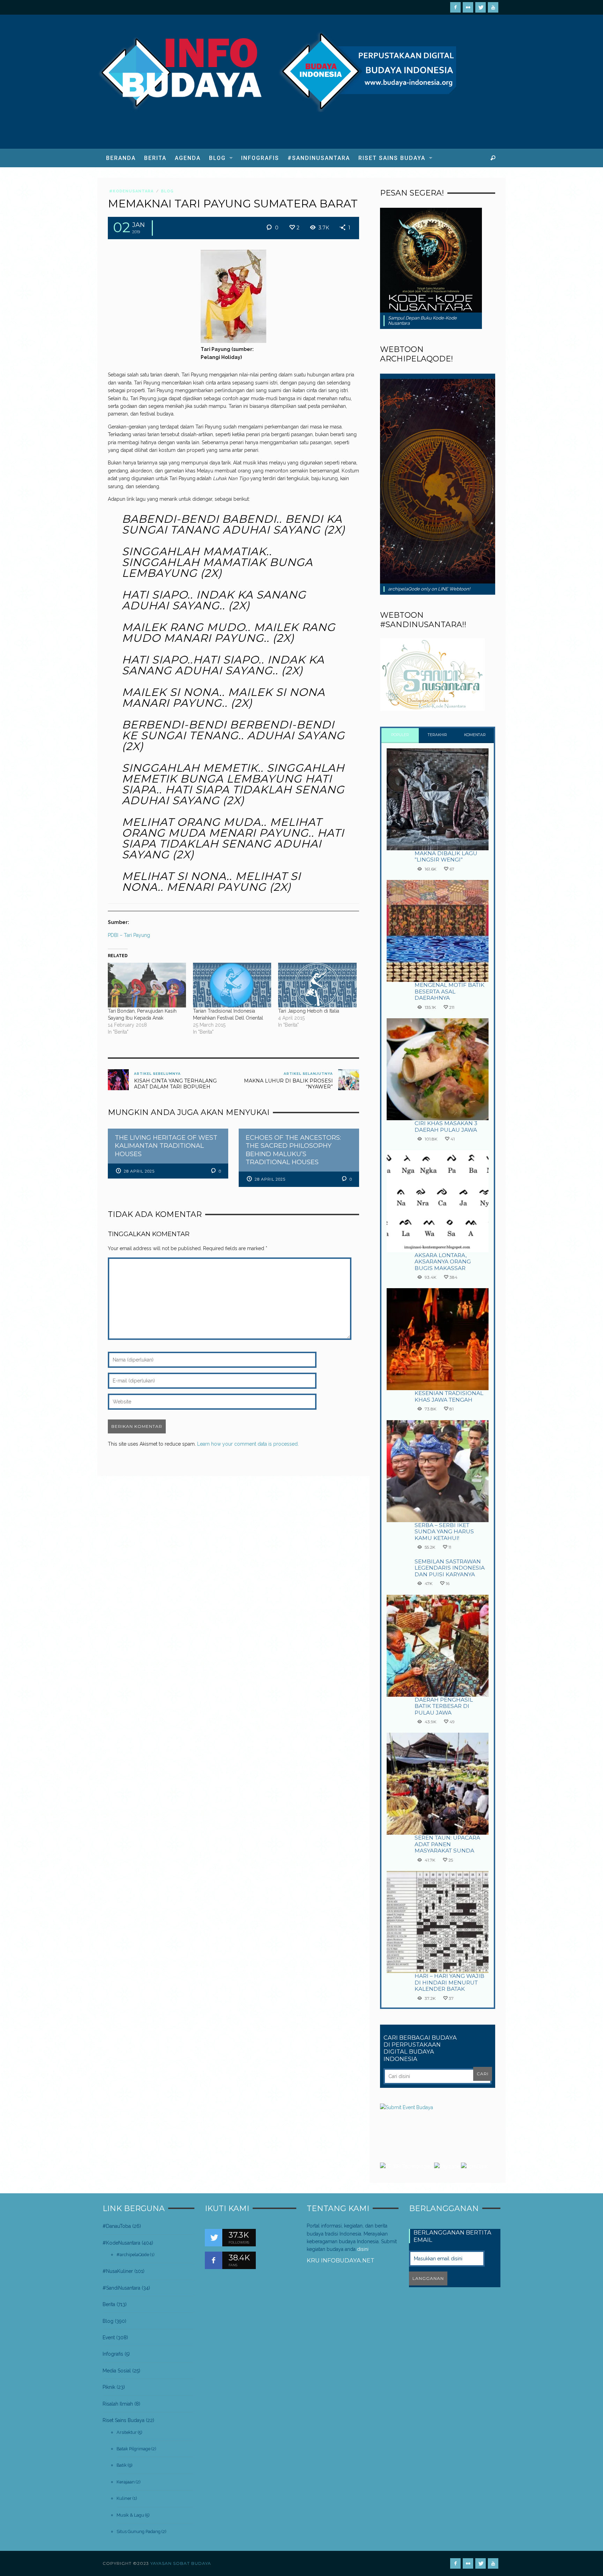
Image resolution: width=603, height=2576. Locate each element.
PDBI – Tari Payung (129, 935)
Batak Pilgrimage (133, 2449)
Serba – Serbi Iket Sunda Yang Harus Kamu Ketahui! (444, 1532)
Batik (122, 2465)
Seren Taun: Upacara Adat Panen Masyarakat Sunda (447, 1844)
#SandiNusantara (121, 2288)
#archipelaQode (133, 2255)
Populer (400, 735)
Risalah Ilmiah (118, 2404)
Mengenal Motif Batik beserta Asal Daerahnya (449, 991)
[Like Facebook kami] (214, 2260)
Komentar (475, 735)
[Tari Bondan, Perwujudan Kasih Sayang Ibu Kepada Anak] (147, 985)
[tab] (400, 736)
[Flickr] (468, 7)
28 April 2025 (139, 1171)
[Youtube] (493, 7)
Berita (109, 2304)
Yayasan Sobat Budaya (181, 2563)
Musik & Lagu (130, 2515)
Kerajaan (126, 2482)
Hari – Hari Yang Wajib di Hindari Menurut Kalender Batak (449, 1982)
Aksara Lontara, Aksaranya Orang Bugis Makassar (443, 1262)
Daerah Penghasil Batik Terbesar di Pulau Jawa (444, 1706)
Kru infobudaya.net (341, 2260)
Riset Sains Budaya (124, 2420)
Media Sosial (117, 2371)
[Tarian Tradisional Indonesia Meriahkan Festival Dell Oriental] (232, 985)
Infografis (113, 2354)
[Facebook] (455, 7)
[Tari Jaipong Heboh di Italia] (317, 985)
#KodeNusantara (131, 191)
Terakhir (437, 735)
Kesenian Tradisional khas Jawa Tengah (449, 1396)
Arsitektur (127, 2432)
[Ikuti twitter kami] (214, 2238)
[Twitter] (481, 7)
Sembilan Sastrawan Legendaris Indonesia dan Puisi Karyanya (450, 1568)
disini (363, 2249)
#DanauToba (117, 2226)
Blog (167, 191)
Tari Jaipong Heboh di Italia (309, 1011)
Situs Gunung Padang (139, 2531)
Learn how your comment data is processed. (248, 1444)
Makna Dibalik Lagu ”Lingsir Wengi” (446, 856)
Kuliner (124, 2498)
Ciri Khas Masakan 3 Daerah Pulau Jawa (446, 1126)
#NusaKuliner (118, 2271)
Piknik (109, 2387)
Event (109, 2338)
